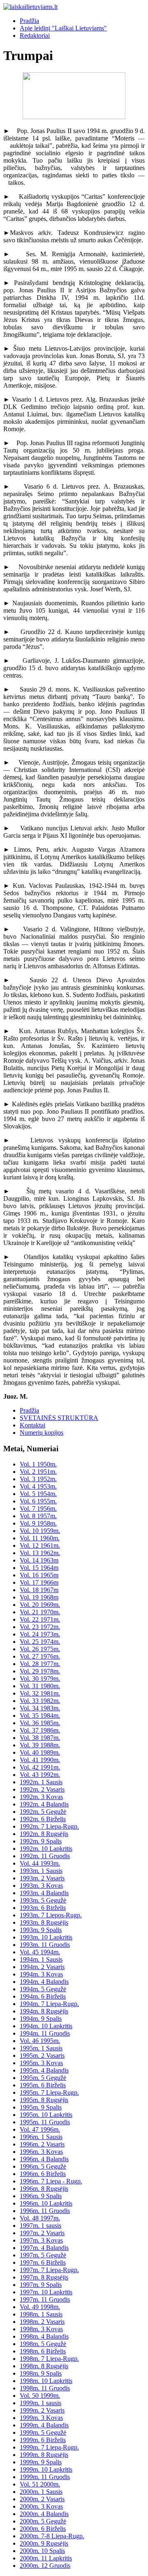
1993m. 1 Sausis (41, 1871)
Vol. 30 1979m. (40, 1679)
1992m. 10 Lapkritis (46, 1849)
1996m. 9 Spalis (41, 2196)
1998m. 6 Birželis (43, 2351)
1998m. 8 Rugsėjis (44, 2366)
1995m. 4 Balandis (44, 2070)
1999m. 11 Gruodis (45, 2477)
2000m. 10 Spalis (42, 2551)
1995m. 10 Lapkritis (46, 2115)
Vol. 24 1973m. (40, 1634)
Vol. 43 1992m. (40, 1775)
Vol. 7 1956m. (38, 1509)
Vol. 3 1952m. (38, 1479)
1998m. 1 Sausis (41, 2314)
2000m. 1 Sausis (41, 2492)
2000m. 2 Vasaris (42, 2499)
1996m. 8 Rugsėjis (44, 2189)
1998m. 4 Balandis (44, 2336)
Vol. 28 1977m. (40, 1664)
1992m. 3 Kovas (41, 1797)
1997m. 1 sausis (40, 2226)
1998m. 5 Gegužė (43, 2344)
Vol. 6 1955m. (38, 1501)
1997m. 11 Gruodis (45, 2299)
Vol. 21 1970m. (40, 1612)
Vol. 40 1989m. (40, 1752)
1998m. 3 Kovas (41, 2329)
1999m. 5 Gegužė (43, 2432)
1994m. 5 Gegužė (43, 1989)
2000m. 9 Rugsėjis (44, 2543)
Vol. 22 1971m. (40, 1619)
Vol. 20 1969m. (40, 1605)
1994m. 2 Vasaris (42, 1967)
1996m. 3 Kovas (41, 2152)
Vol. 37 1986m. (40, 1730)
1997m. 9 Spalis (41, 2285)
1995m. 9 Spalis (41, 2107)
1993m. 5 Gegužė (43, 1900)
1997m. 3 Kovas (41, 2240)
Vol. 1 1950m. (38, 1464)
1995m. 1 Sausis (41, 2048)
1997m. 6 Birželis (43, 2262)
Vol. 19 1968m (39, 1597)
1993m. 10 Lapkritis (46, 1937)
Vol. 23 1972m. (40, 1627)
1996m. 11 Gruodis (45, 2211)
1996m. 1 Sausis (41, 2137)
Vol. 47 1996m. (40, 2129)
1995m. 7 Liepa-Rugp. (49, 2092)
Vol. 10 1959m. (40, 1531)
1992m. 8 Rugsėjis (44, 1834)
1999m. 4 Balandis (44, 2425)
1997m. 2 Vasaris (42, 2233)
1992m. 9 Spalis (41, 1841)
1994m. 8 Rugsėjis (44, 2011)
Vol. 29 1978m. (40, 1671)
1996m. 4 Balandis (44, 2159)
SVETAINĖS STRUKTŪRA (59, 1418)
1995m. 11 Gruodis (45, 2122)
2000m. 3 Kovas (41, 2506)
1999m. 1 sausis (40, 2403)
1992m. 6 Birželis (43, 1819)
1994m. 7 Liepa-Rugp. (49, 2004)
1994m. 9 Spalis (41, 2019)
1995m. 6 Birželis (43, 2085)
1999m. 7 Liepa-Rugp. (49, 2447)
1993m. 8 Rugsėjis (44, 1922)
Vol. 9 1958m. (38, 1523)
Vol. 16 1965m (39, 1575)
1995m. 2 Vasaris (42, 2056)
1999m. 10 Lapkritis (46, 2469)
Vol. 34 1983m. (40, 1708)
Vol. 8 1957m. (38, 1516)
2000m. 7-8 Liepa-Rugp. (52, 2536)
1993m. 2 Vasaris (42, 1878)
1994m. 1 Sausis (41, 1959)
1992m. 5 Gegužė (43, 1812)
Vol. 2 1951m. (38, 1472)
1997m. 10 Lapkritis (46, 2292)
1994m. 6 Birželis (43, 1996)
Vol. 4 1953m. (38, 1486)
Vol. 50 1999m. (40, 2396)
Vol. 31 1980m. (40, 1686)
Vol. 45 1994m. (40, 1952)
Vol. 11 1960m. (40, 1538)
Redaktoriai (35, 36)
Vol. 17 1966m (39, 1582)
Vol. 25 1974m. (40, 1642)
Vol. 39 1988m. (40, 1745)
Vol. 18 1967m (39, 1590)
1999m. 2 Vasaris (42, 2410)
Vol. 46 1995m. (40, 2041)
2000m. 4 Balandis (44, 2514)
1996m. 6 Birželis (43, 2174)
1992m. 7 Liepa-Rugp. (49, 1826)
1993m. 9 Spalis (41, 1930)
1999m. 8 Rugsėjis (44, 2455)
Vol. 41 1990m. (40, 1760)
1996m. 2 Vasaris (42, 2144)
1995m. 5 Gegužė (43, 2078)
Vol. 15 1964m (39, 1568)
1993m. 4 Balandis (44, 1893)
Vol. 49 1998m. (40, 2307)
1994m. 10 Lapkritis (46, 2026)
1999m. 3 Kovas (41, 2418)
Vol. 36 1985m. (40, 1723)
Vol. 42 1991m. (40, 1767)
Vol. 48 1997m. (40, 2218)
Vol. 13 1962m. (40, 1553)
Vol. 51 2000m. (40, 2484)
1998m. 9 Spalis (41, 2373)
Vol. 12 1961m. (40, 1545)
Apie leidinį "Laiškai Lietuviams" (63, 28)
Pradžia (29, 21)
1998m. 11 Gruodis (45, 2388)
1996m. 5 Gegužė (43, 2166)
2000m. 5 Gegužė (43, 2521)
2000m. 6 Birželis (43, 2529)
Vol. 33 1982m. (40, 1701)
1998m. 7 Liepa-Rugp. (49, 2359)
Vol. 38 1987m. (40, 1738)
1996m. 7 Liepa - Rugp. (51, 2181)
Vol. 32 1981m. (40, 1693)
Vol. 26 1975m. (40, 1649)
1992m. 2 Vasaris (42, 1789)
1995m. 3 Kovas (41, 2063)
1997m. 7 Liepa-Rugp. (49, 2270)
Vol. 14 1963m (39, 1560)
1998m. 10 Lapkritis (46, 2381)
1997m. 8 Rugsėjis (44, 2277)
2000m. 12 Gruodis (45, 2566)
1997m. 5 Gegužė (43, 2255)
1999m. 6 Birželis (43, 2440)
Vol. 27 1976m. (40, 1656)
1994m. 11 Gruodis (45, 2033)
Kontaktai (32, 1425)
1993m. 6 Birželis (43, 1908)
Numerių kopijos (42, 1433)
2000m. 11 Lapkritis (46, 2558)
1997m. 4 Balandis (44, 2248)
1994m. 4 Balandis (44, 1982)
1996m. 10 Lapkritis (46, 2203)
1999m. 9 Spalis (41, 2462)
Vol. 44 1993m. (40, 1863)
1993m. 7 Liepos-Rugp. (51, 1915)
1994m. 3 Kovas (41, 1974)
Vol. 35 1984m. (40, 1715)
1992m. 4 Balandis (44, 1804)
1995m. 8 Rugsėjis (44, 2100)
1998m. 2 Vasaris (42, 2322)
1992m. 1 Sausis (41, 1782)
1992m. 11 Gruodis (45, 1856)
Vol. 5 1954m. (38, 1494)
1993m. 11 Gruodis (45, 1945)
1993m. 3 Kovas (41, 1885)
